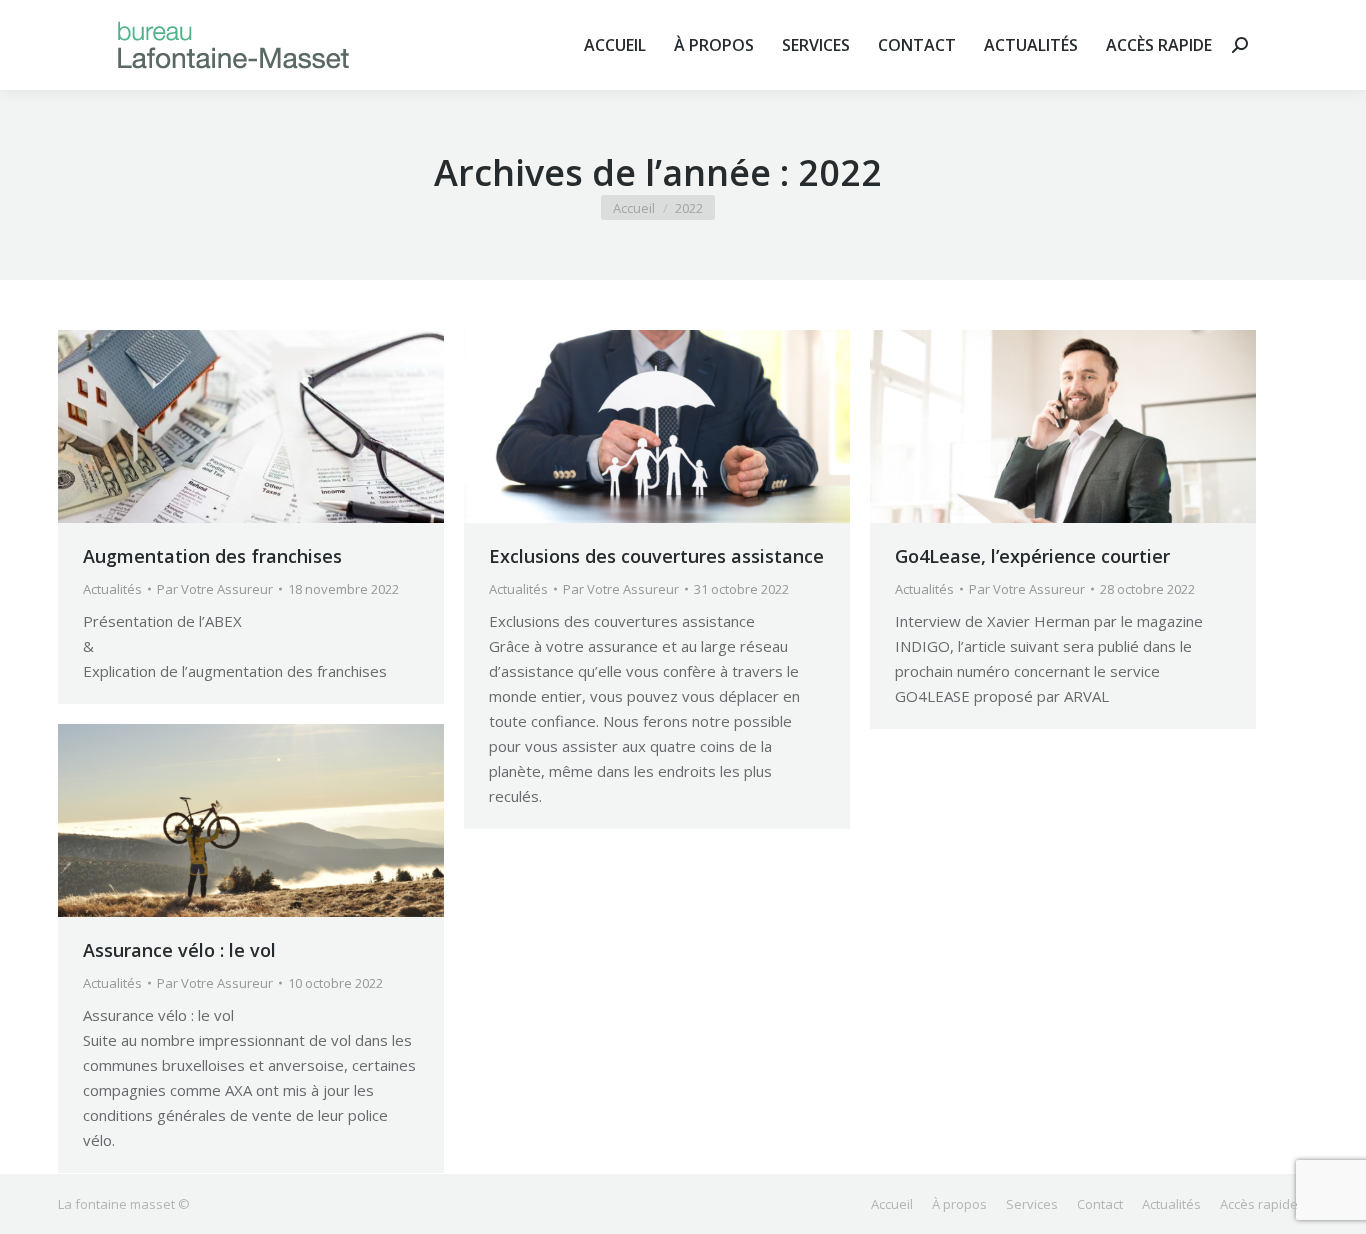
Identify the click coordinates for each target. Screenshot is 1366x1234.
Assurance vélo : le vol (179, 950)
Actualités (112, 589)
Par (215, 589)
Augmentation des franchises (212, 556)
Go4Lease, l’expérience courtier (1032, 556)
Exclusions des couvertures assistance (656, 556)
